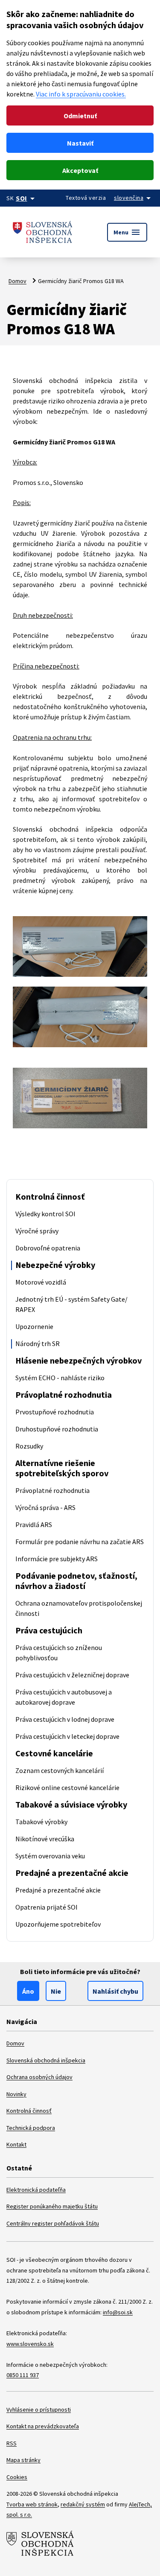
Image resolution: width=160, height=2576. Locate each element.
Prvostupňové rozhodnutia (55, 1412)
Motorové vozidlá (41, 1282)
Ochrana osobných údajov (39, 2077)
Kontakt (16, 2144)
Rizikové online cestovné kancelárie (67, 1787)
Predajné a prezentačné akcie (72, 1873)
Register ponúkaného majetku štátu (52, 2206)
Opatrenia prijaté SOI (47, 1907)
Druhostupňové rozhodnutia (57, 1429)
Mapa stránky (23, 2460)
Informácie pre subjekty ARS (57, 1559)
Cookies (17, 2477)
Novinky (16, 2094)
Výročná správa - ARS (45, 1507)
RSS (12, 2443)
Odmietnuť (80, 116)
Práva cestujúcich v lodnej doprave (65, 1719)
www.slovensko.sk (30, 2344)
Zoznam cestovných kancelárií (60, 1770)
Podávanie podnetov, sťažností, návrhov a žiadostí (76, 1581)
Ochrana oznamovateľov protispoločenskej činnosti (79, 1608)
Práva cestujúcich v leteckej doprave (67, 1736)
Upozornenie (34, 1326)
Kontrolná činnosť (50, 1196)
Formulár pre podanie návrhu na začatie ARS (80, 1542)
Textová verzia (86, 198)
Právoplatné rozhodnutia (64, 1395)
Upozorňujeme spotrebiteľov (58, 1924)
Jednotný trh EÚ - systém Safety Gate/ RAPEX (71, 1304)
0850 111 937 (23, 2375)
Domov (17, 281)
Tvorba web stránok (32, 2504)
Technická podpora (31, 2128)
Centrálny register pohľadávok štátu (53, 2223)
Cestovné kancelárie (54, 1753)
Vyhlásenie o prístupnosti (39, 2410)
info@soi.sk (118, 2312)
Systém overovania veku (50, 1856)
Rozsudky (29, 1446)
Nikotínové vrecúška (45, 1839)
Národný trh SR (38, 1343)
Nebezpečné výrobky (55, 1265)
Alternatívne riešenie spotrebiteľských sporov (62, 1468)
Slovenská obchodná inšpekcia (46, 2060)
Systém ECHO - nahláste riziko (60, 1378)
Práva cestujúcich (49, 1630)
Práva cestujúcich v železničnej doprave (72, 1675)
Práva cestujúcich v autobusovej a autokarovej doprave (64, 1697)
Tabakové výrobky (41, 1822)
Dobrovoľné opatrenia (48, 1248)
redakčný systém (83, 2504)
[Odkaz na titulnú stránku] (43, 232)
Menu (127, 232)
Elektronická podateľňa (36, 2190)
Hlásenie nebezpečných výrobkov (79, 1360)
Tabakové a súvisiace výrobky (71, 1804)
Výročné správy (37, 1231)
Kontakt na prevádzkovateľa (43, 2426)
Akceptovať (80, 170)
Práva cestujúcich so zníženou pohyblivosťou (59, 1653)
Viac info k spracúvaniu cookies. (81, 94)
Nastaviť (80, 143)
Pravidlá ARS (34, 1525)
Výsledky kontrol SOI (45, 1214)
